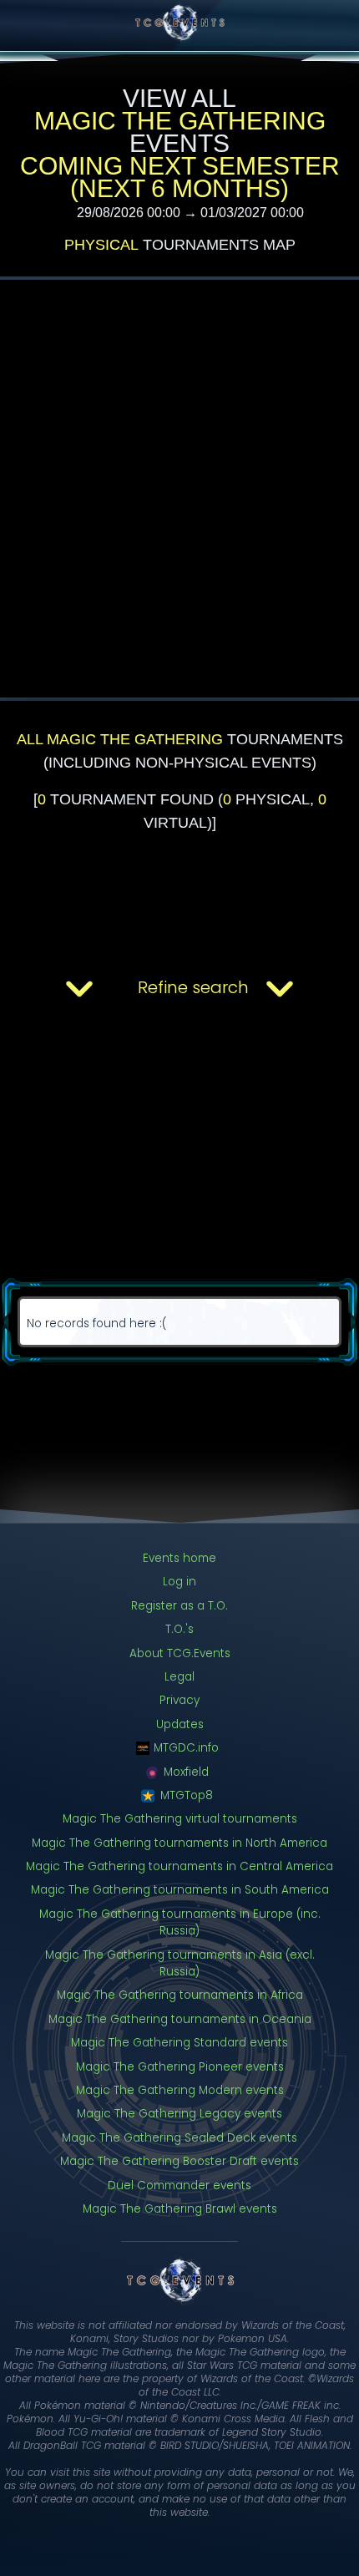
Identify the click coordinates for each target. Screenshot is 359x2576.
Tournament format (83, 1063)
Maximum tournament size (125, 1508)
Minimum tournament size (124, 1436)
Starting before (69, 1217)
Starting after (64, 1134)
